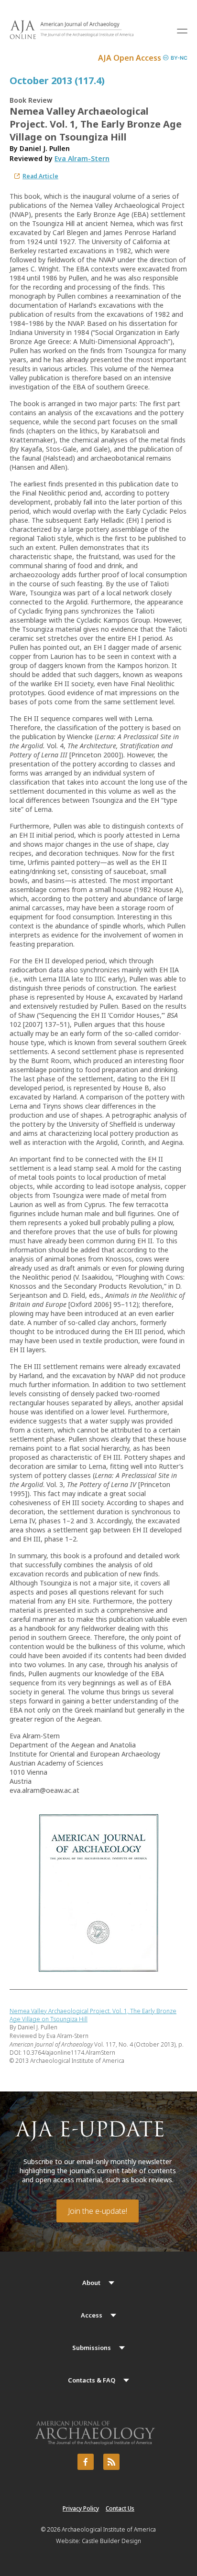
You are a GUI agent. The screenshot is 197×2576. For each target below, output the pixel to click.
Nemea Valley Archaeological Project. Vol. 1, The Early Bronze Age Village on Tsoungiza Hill (93, 2015)
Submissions (92, 2348)
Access (92, 2315)
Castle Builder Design (111, 2541)
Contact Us (120, 2508)
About (91, 2283)
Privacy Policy (81, 2508)
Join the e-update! (98, 2211)
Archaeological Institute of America (109, 2529)
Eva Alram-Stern (82, 158)
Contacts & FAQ (92, 2380)
